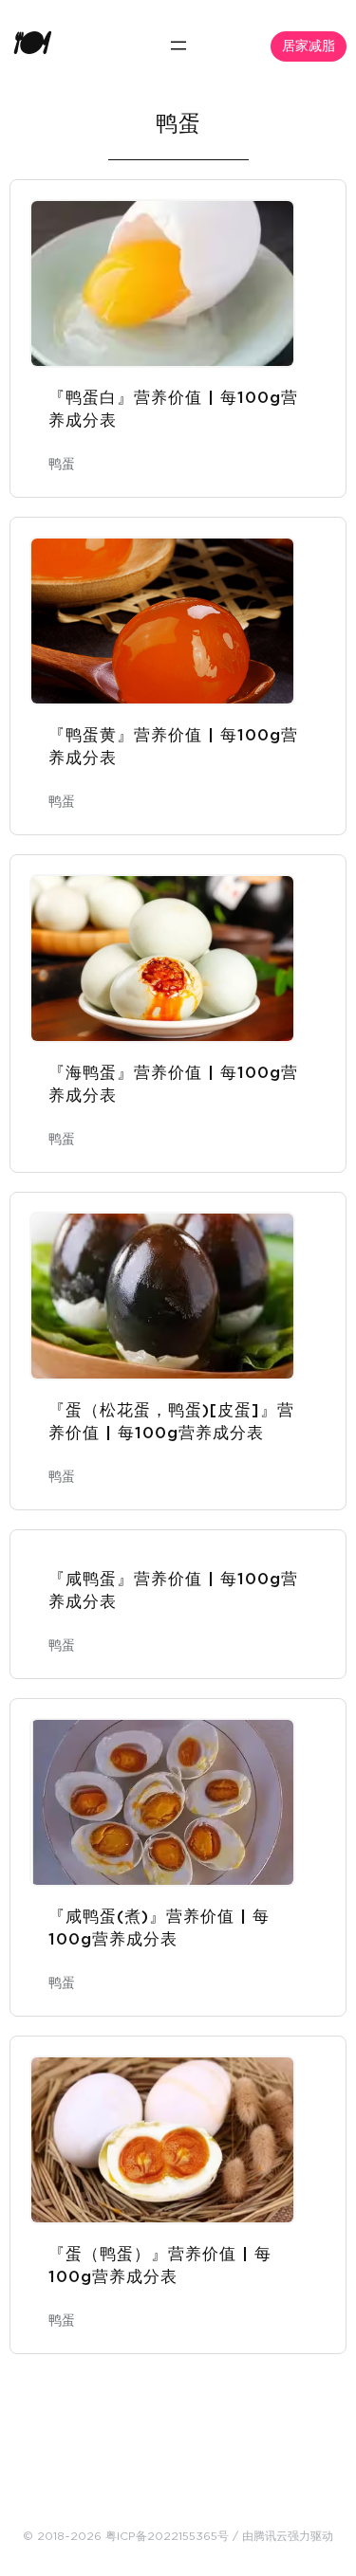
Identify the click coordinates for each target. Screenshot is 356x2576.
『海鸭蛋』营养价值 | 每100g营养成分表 (173, 1084)
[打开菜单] (178, 46)
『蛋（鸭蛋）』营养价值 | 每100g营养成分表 (160, 2265)
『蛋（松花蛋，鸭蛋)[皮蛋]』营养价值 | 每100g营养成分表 (171, 1422)
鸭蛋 (62, 465)
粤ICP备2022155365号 (167, 2536)
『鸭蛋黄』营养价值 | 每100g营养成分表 (173, 747)
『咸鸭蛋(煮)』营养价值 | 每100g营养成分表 (159, 1928)
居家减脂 (309, 46)
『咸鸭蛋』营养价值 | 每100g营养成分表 (173, 1590)
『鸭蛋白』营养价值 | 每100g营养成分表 (173, 409)
